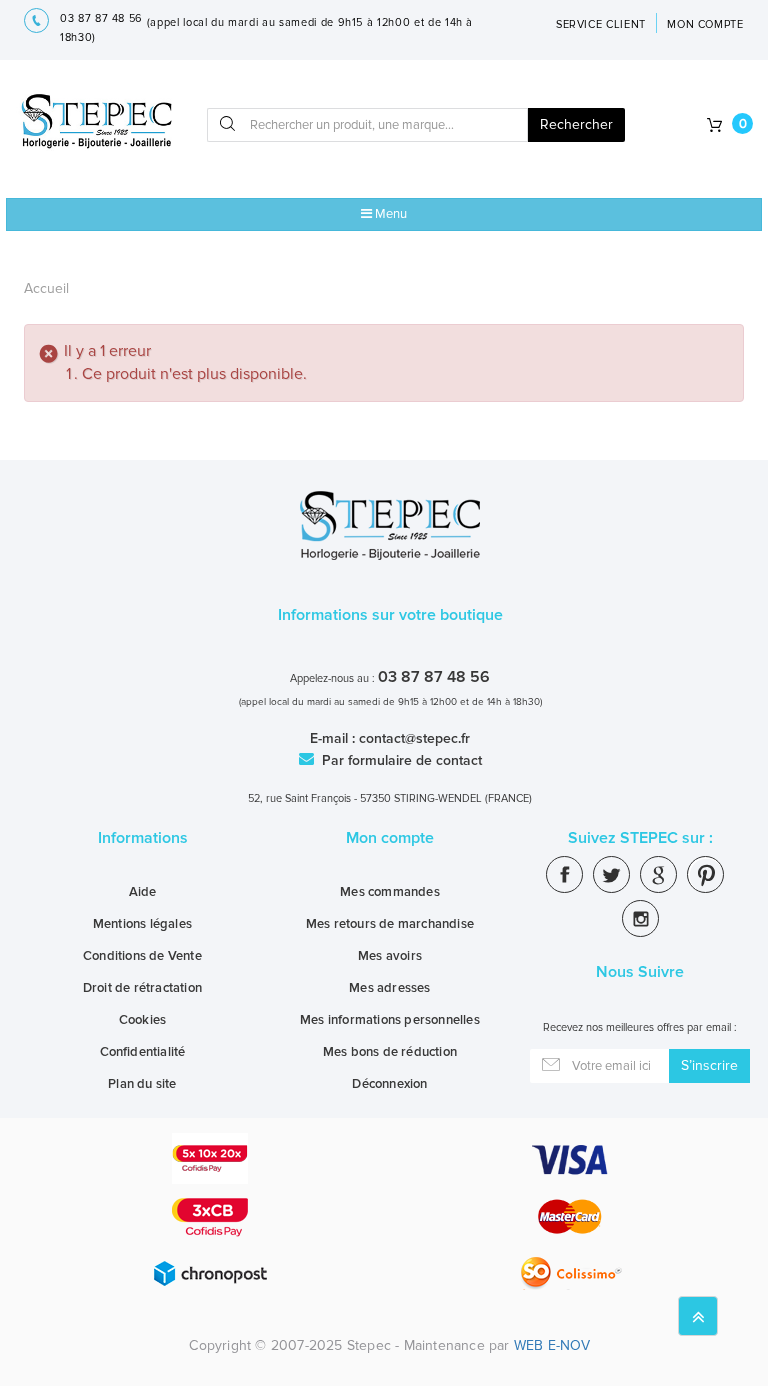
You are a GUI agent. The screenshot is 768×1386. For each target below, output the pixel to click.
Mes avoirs (390, 956)
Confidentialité (143, 1052)
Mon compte (390, 838)
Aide (143, 892)
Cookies (142, 1020)
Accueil (46, 288)
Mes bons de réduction (390, 1052)
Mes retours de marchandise (390, 924)
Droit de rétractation (142, 988)
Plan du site (142, 1084)
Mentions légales (142, 924)
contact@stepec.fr (414, 738)
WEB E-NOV (552, 1345)
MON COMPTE (705, 24)
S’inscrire (709, 1065)
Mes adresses (389, 988)
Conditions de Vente (142, 956)
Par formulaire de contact (400, 760)
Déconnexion (389, 1084)
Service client (601, 24)
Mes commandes (390, 892)
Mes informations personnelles (390, 1020)
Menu (389, 214)
